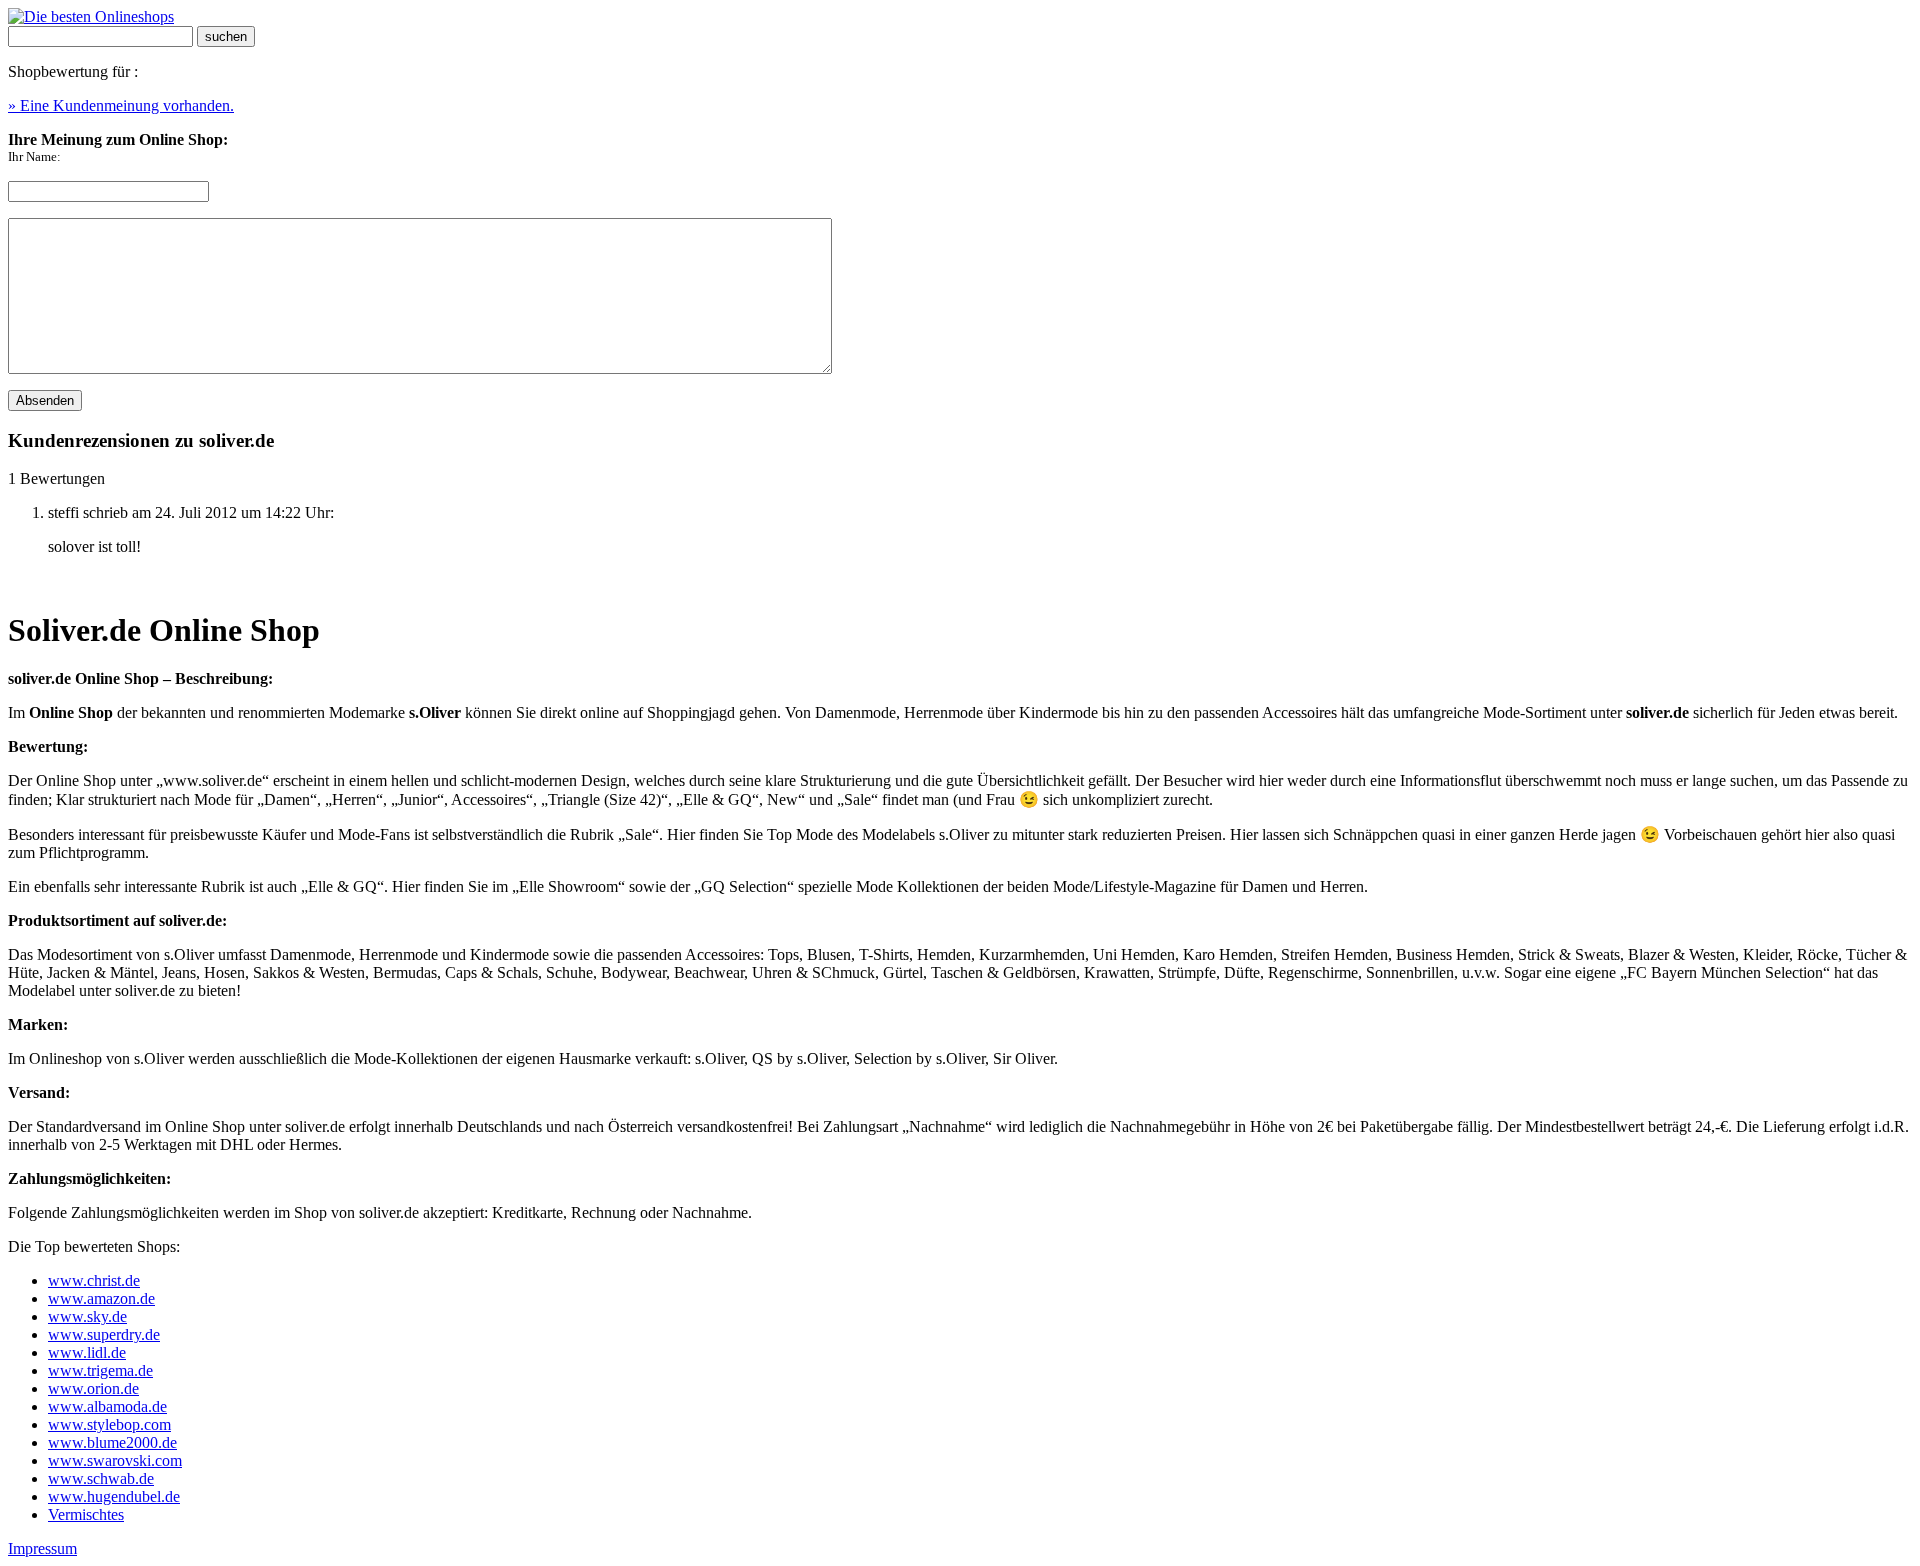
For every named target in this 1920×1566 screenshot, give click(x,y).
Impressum (42, 1548)
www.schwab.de (101, 1478)
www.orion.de (93, 1388)
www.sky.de (87, 1316)
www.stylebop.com (109, 1424)
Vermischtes (86, 1514)
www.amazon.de (101, 1298)
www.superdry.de (104, 1334)
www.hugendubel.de (114, 1496)
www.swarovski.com (115, 1460)
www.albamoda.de (107, 1406)
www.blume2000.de (112, 1442)
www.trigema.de (100, 1370)
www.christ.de (94, 1280)
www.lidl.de (87, 1352)
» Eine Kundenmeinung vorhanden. (121, 105)
